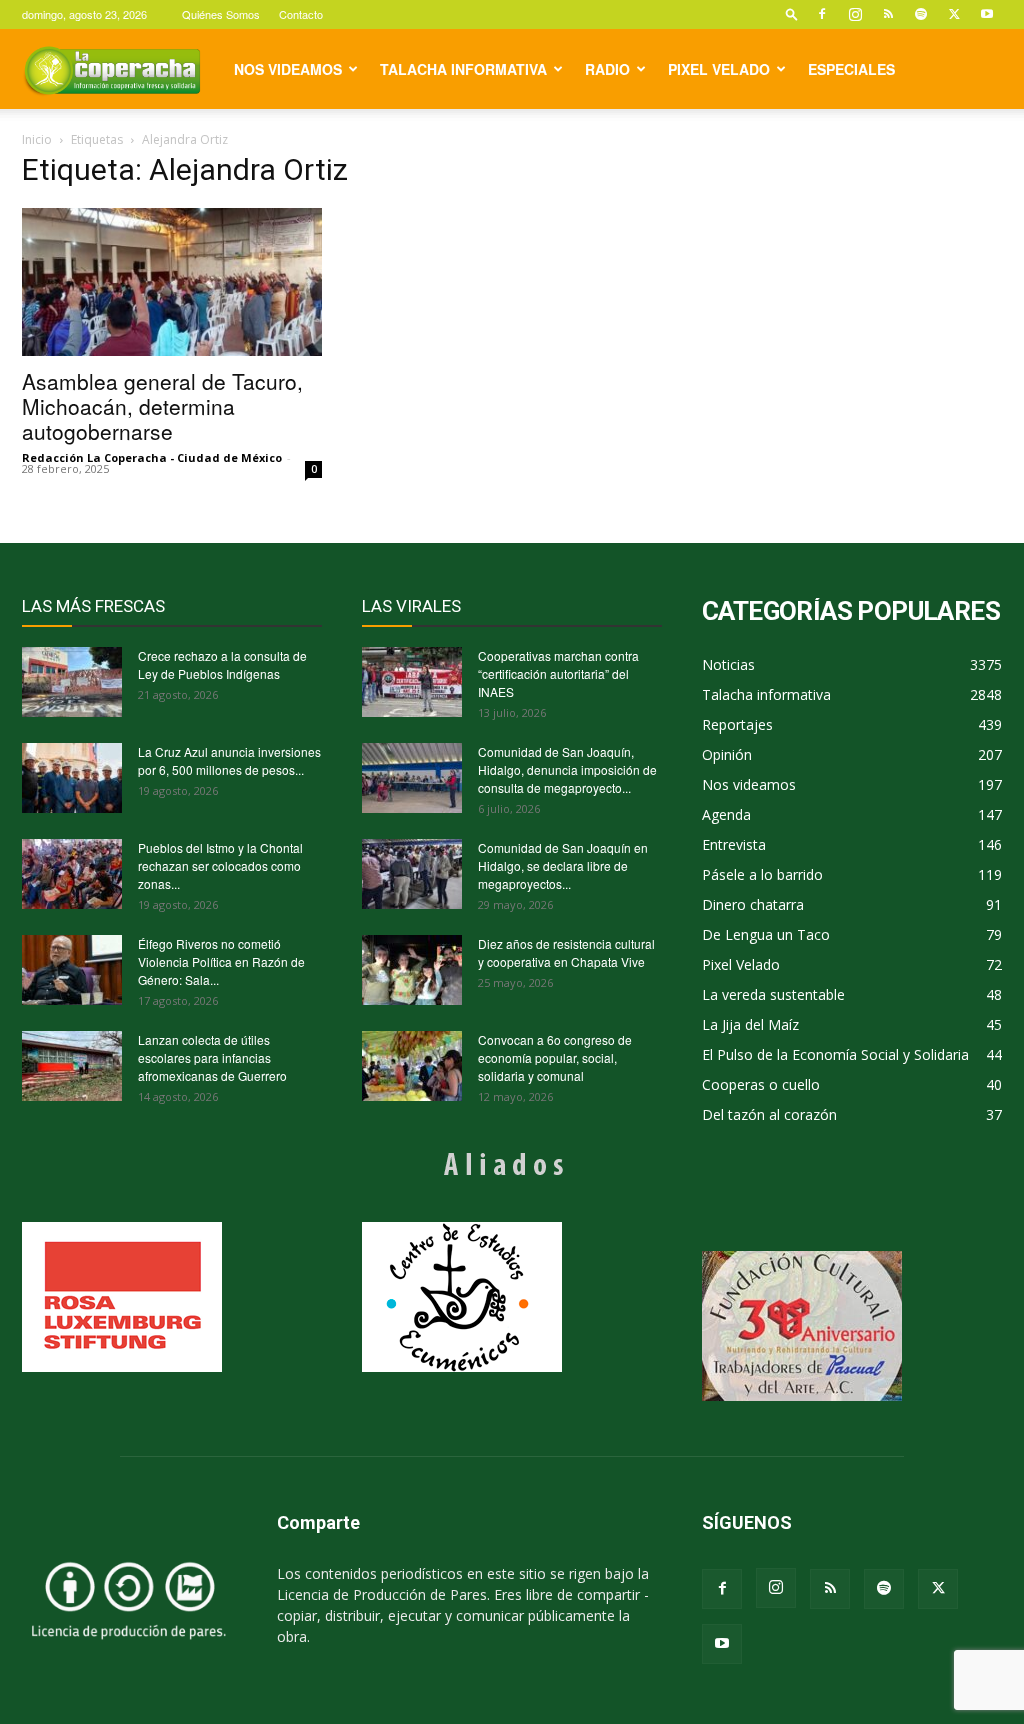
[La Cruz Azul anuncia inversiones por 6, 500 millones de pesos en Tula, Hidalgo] (72, 778)
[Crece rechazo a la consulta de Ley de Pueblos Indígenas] (72, 682)
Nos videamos (288, 69)
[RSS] (888, 14)
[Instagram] (855, 14)
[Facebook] (822, 14)
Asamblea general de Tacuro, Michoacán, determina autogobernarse (162, 406)
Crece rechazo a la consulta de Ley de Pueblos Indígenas (222, 664)
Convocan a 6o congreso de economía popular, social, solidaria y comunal (555, 1057)
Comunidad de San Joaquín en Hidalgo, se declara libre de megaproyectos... (563, 865)
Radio (607, 69)
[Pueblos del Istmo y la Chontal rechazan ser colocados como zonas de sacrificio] (72, 874)
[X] (954, 14)
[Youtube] (987, 14)
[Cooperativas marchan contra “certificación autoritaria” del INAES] (412, 682)
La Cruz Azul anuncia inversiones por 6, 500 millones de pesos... (229, 760)
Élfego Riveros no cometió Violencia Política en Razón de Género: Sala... (221, 961)
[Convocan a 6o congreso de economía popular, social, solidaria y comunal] (412, 1066)
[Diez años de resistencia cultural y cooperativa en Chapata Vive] (412, 970)
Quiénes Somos (221, 14)
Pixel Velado (719, 69)
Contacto (301, 14)
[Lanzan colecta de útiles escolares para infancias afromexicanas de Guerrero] (72, 1066)
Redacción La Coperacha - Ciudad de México (152, 457)
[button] (792, 13)
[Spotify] (921, 14)
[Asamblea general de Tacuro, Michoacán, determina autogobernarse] (172, 282)
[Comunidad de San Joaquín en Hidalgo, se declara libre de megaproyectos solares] (412, 874)
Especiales (851, 69)
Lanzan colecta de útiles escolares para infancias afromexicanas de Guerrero (212, 1057)
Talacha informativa (463, 69)
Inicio (37, 139)
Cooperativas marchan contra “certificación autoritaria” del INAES (558, 673)
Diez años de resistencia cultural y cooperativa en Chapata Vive (566, 952)
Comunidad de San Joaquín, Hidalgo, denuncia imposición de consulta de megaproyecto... (567, 769)
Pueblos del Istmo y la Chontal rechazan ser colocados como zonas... (220, 865)
